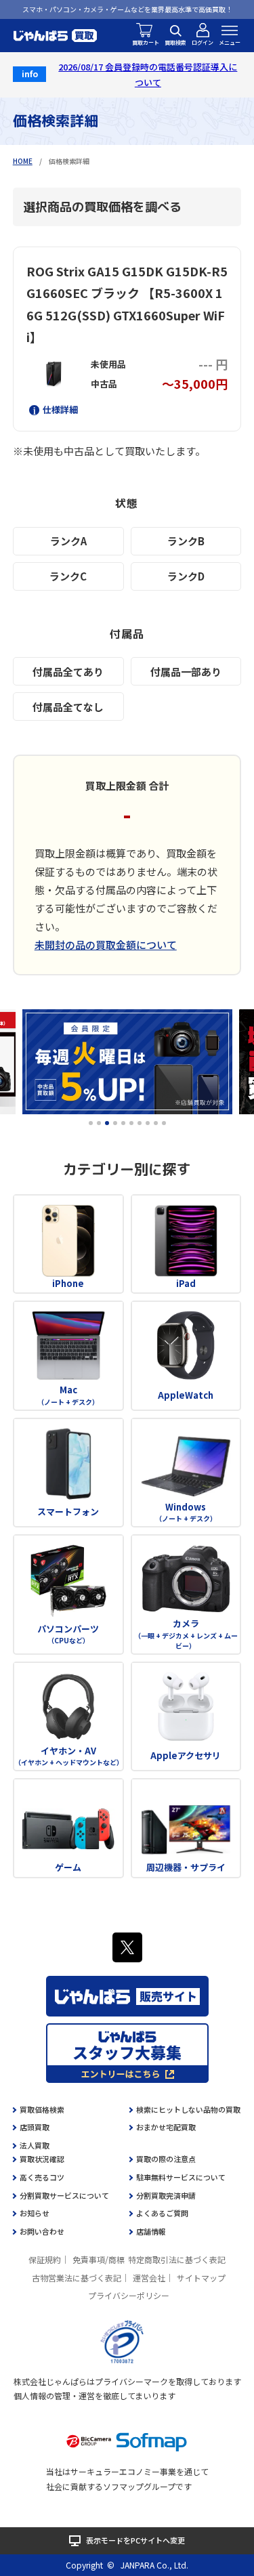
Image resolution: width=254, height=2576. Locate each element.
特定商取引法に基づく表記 (177, 2259)
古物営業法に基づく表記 (77, 2278)
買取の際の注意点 (166, 2159)
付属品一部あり (186, 672)
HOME (23, 161)
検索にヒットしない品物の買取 (188, 2109)
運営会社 (149, 2278)
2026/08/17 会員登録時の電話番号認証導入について (148, 75)
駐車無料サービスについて (181, 2177)
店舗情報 (151, 2231)
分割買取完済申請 (166, 2195)
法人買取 (35, 2145)
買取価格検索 (42, 2109)
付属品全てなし (68, 707)
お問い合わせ (42, 2231)
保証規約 (45, 2259)
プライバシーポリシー (129, 2295)
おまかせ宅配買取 (166, 2127)
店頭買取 (35, 2127)
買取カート (146, 42)
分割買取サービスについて (64, 2195)
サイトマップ (201, 2278)
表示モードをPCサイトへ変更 (135, 2540)
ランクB (186, 541)
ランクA (68, 541)
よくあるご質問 (162, 2213)
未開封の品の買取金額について (106, 945)
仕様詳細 (60, 409)
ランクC (68, 576)
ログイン (203, 42)
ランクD (186, 576)
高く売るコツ (42, 2177)
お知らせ (35, 2213)
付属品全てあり (68, 672)
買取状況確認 (42, 2159)
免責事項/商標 (99, 2259)
